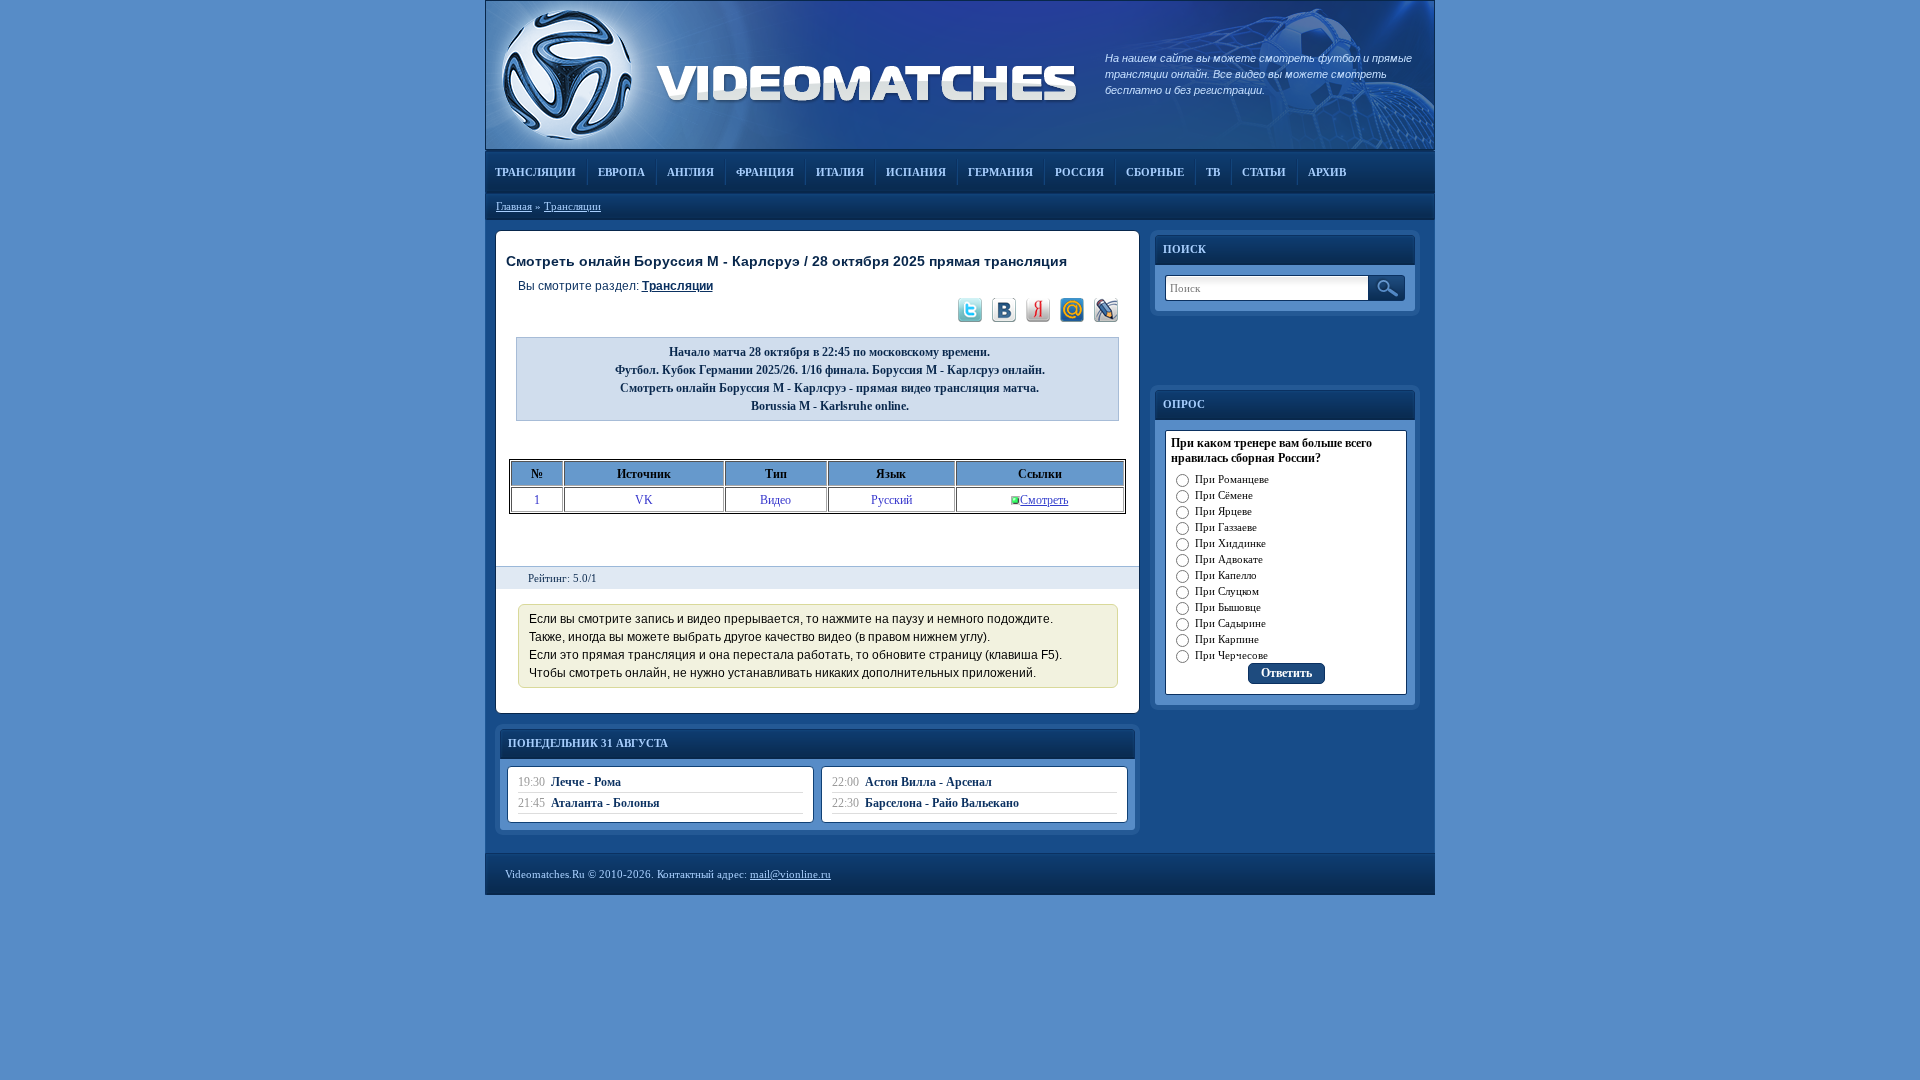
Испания (916, 172)
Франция (765, 172)
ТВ (1213, 172)
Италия (840, 172)
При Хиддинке (1230, 543)
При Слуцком (1227, 591)
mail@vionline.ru (790, 874)
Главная (514, 206)
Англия (690, 172)
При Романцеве (1232, 479)
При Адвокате (1229, 559)
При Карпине (1227, 639)
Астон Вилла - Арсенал (928, 782)
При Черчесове (1231, 655)
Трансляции (535, 172)
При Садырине (1230, 623)
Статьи (1264, 172)
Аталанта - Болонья (605, 803)
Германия (1000, 172)
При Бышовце (1228, 607)
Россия (1079, 172)
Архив (1327, 172)
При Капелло (1226, 575)
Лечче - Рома (586, 782)
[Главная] (785, 75)
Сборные (1155, 172)
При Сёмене (1224, 495)
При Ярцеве (1223, 511)
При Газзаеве (1226, 527)
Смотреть (1044, 500)
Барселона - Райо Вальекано (942, 803)
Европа (621, 172)
